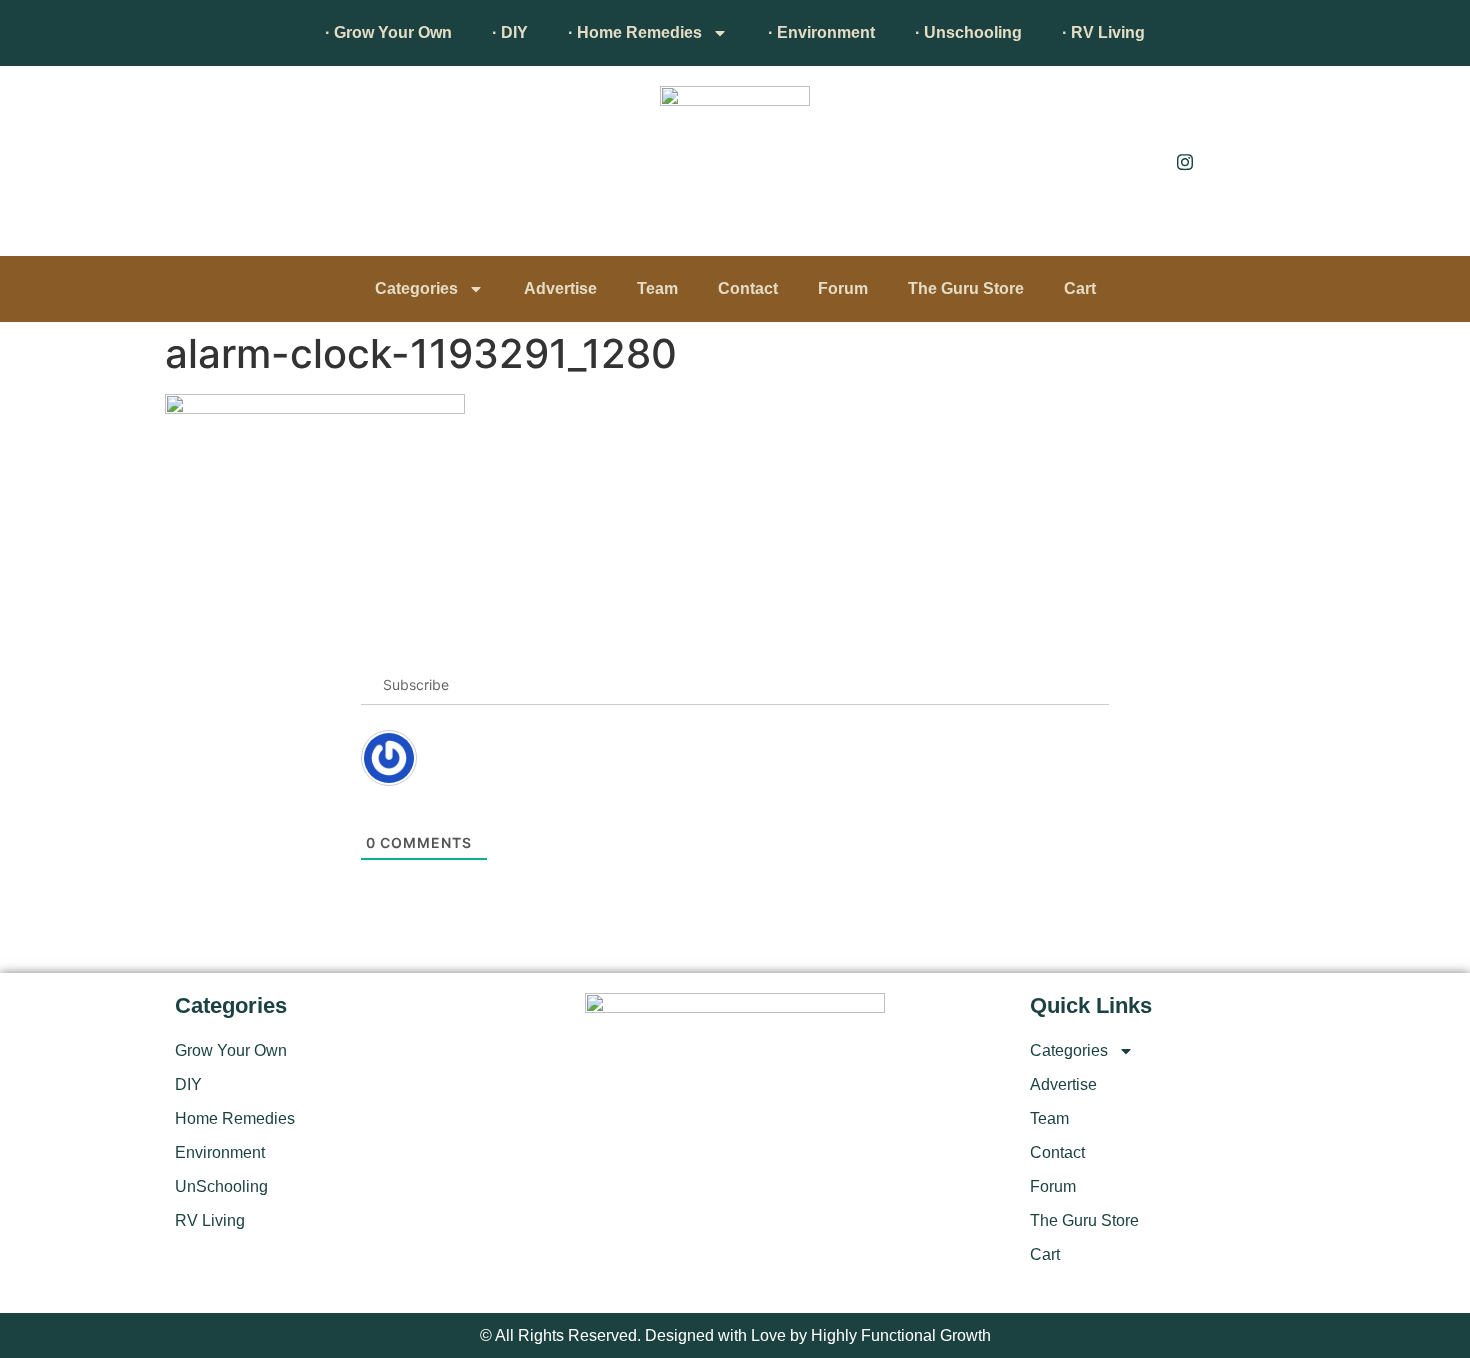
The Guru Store (966, 288)
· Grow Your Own (388, 32)
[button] (200, 166)
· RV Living (1103, 32)
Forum (843, 288)
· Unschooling (968, 32)
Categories (416, 288)
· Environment (821, 32)
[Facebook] (1140, 161)
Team (657, 288)
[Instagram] (1185, 161)
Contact (748, 288)
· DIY (510, 32)
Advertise (560, 288)
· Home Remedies (635, 32)
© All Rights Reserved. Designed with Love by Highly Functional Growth (735, 1335)
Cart (1080, 288)
